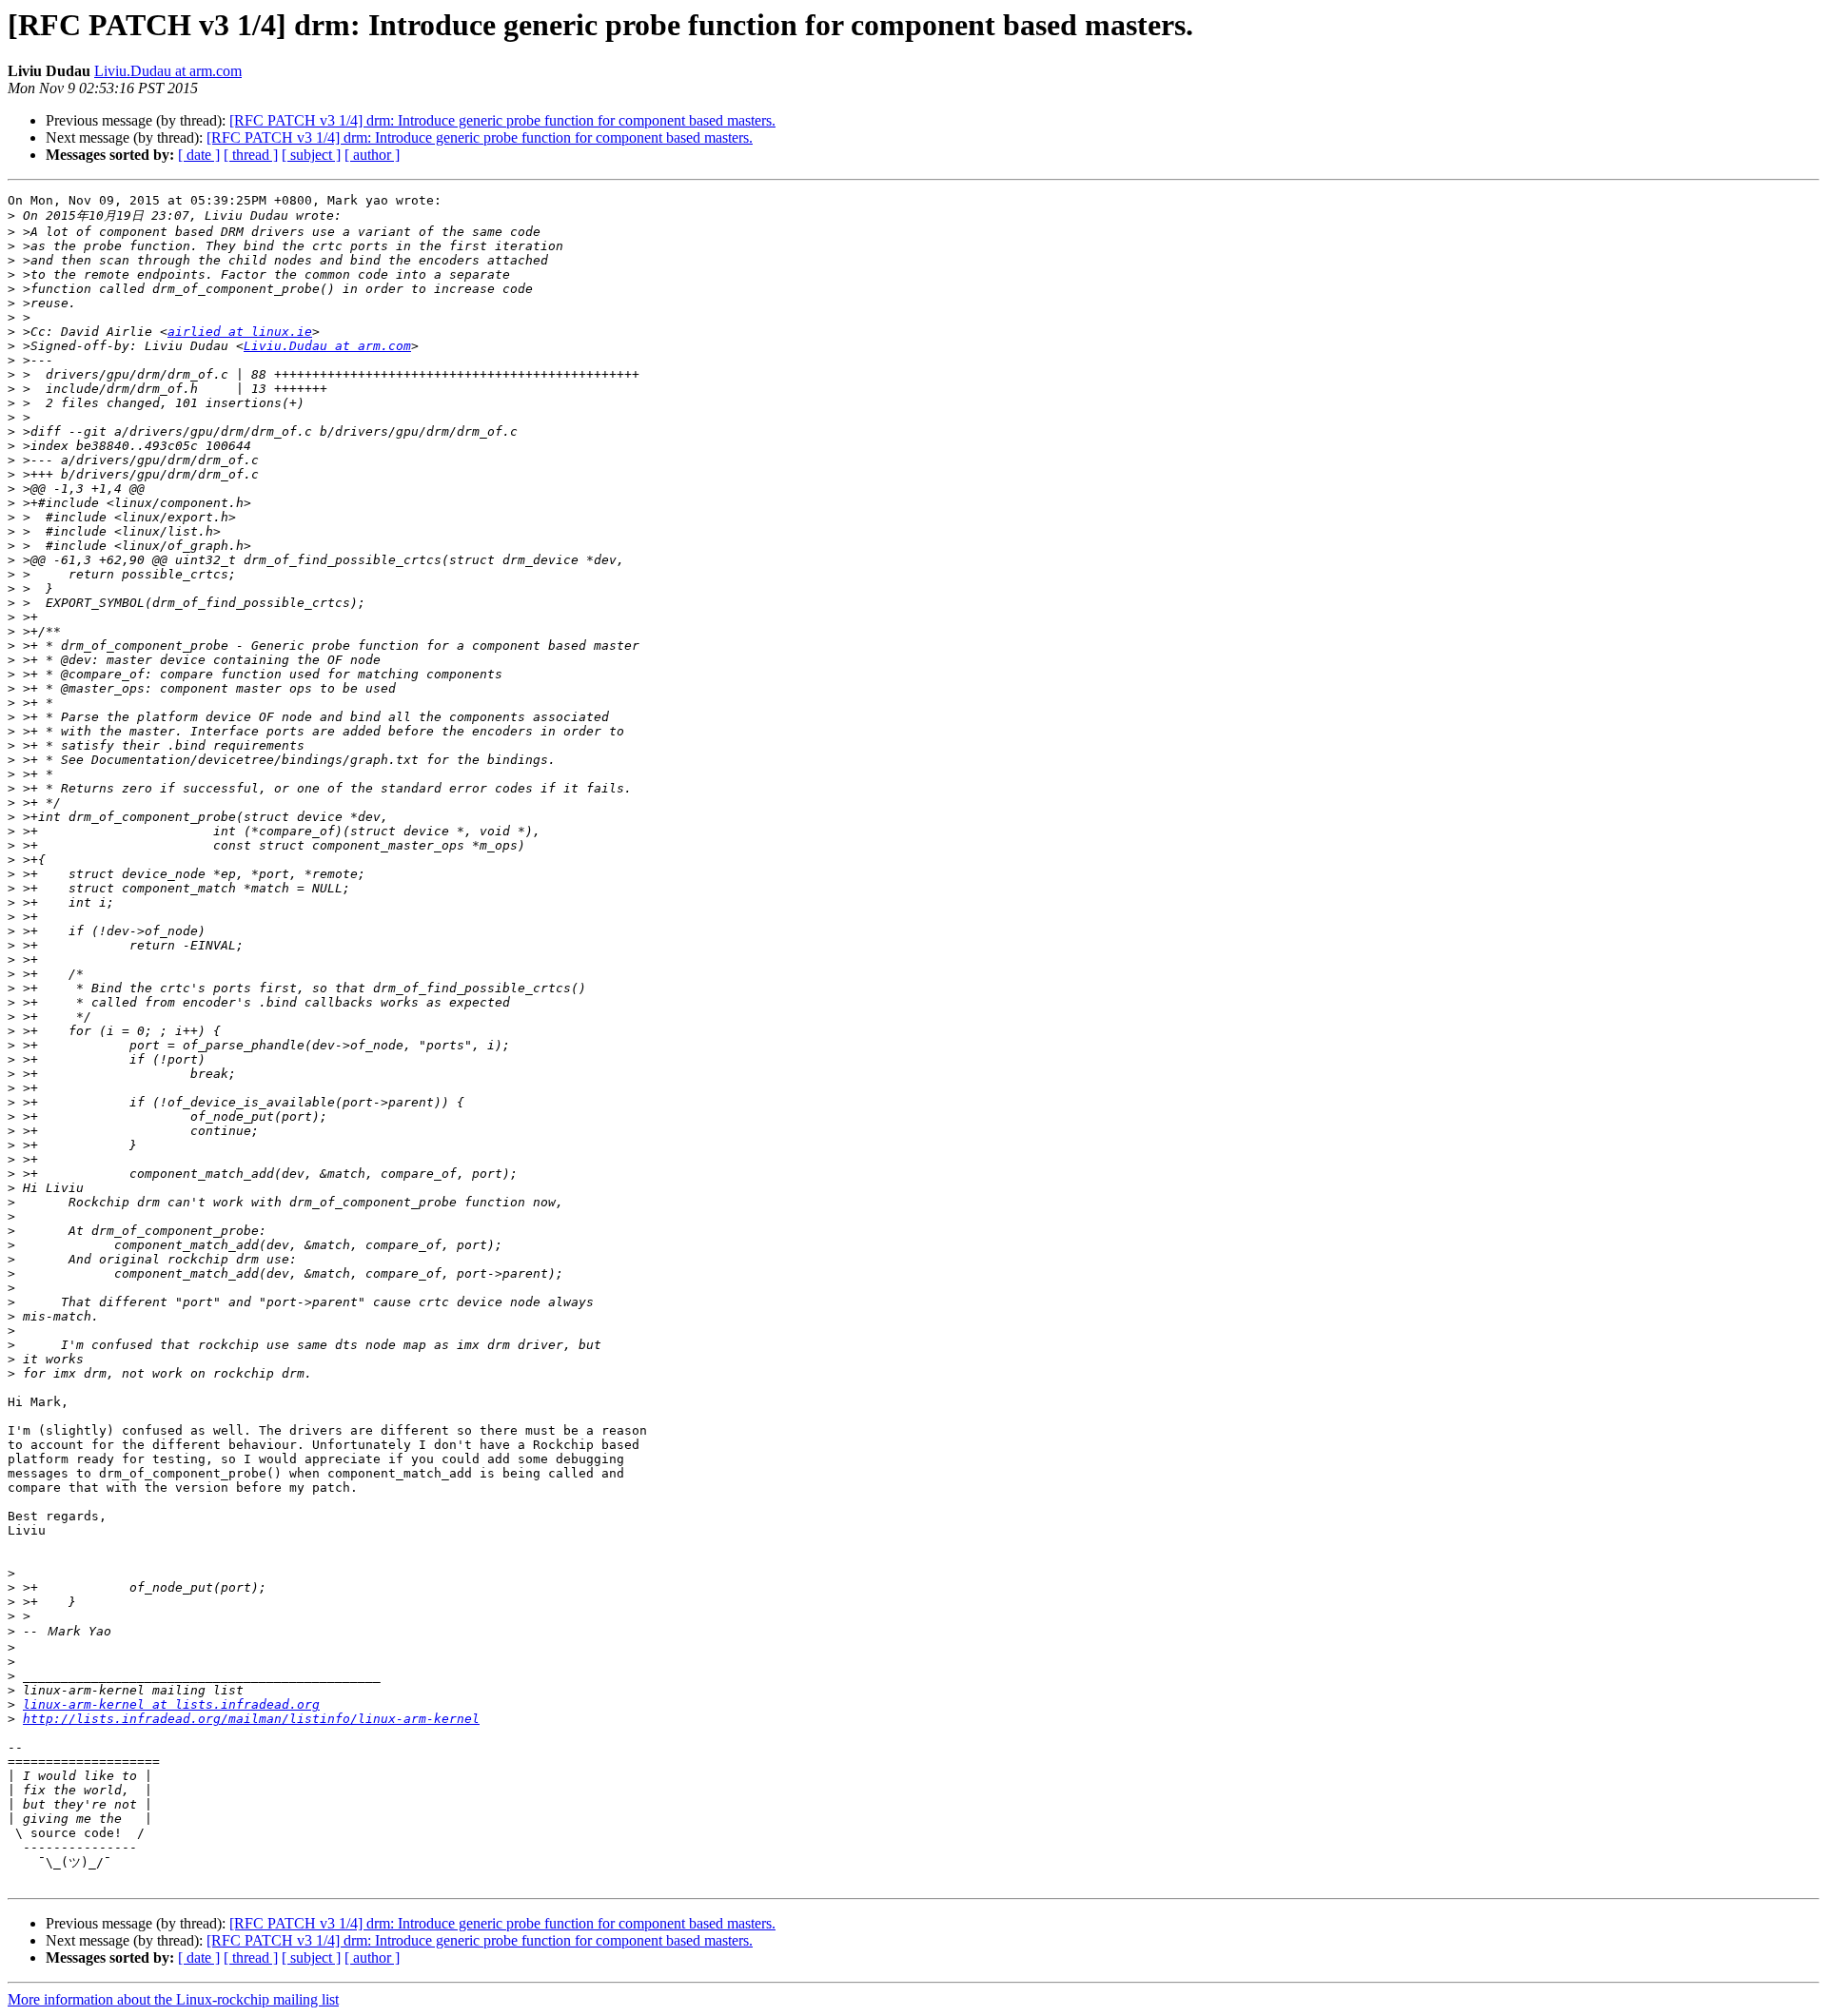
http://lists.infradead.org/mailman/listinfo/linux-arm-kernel (251, 1719)
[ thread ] (251, 155)
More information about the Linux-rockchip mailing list (173, 1999)
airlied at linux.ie (240, 332)
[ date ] (199, 155)
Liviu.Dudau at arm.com (168, 71)
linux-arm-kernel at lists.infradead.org (171, 1704)
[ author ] (372, 155)
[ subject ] (311, 155)
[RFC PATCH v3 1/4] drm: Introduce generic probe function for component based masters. (502, 120)
